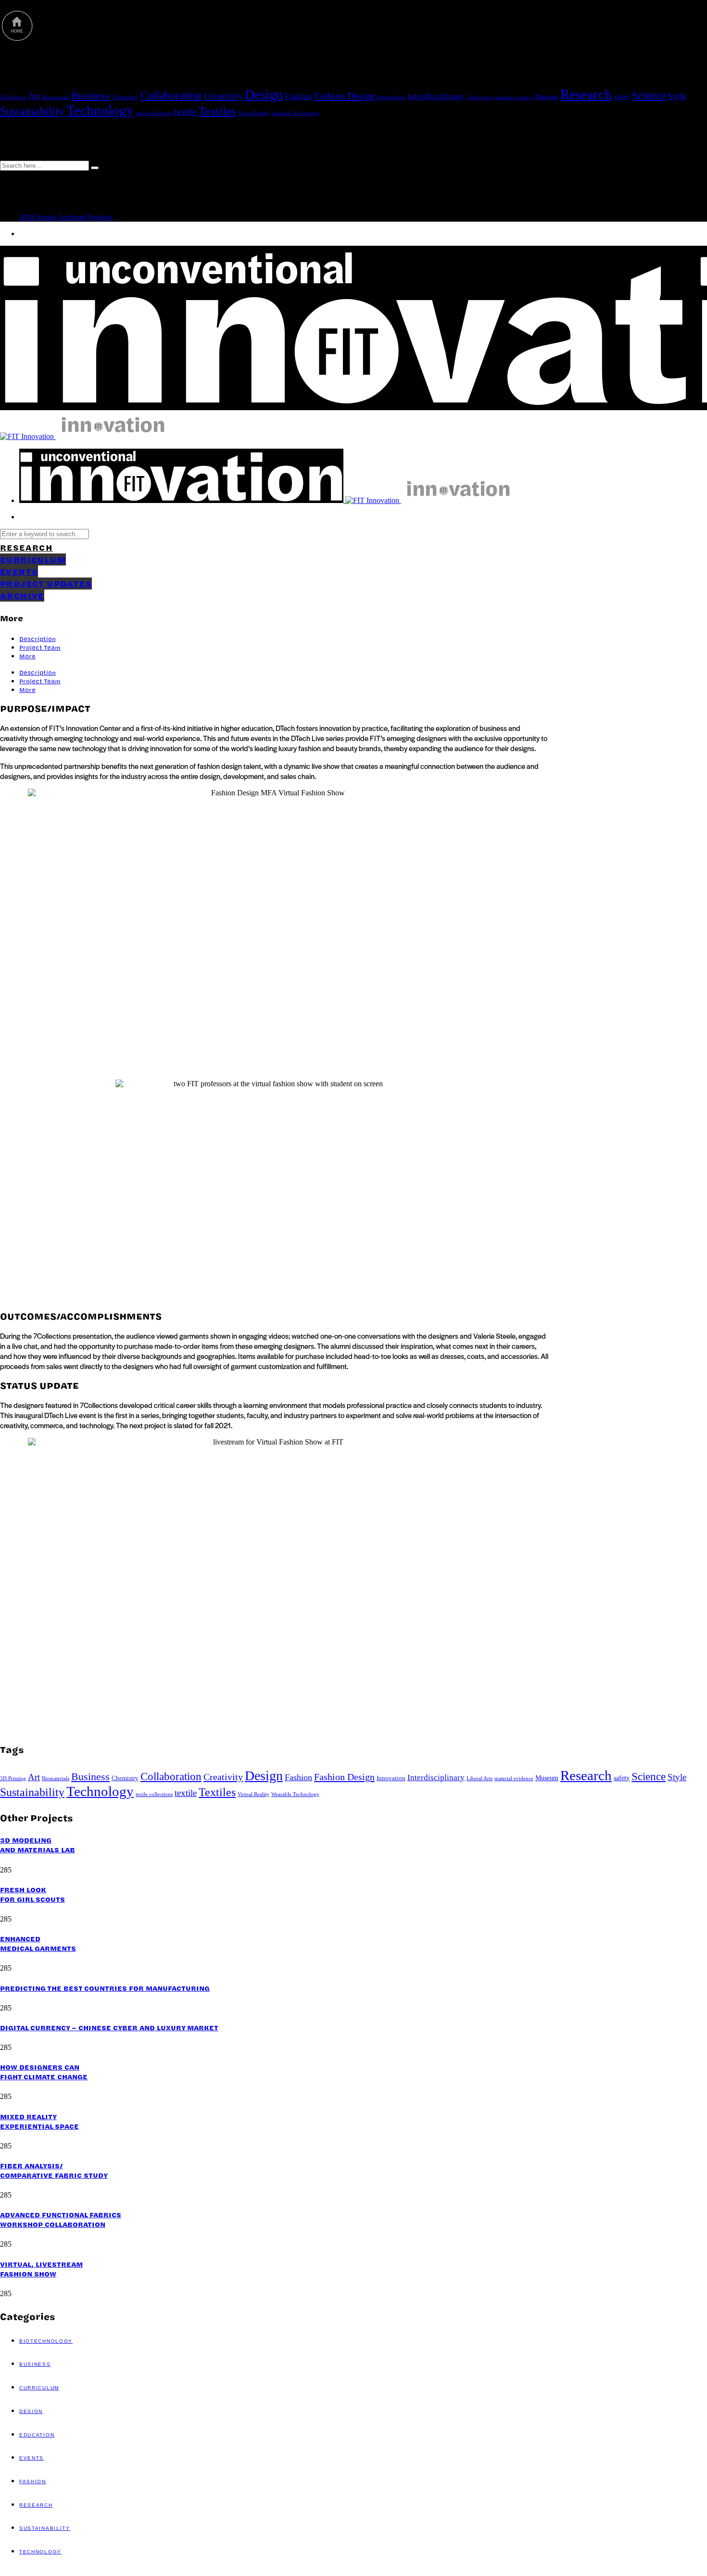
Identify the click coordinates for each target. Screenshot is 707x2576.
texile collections (154, 113)
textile (186, 112)
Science (649, 95)
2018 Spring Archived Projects (66, 217)
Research (586, 94)
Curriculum (39, 2388)
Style (677, 96)
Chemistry (125, 97)
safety (622, 97)
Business (90, 96)
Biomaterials (56, 97)
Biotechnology (46, 2341)
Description (38, 639)
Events (32, 2458)
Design (264, 94)
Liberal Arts (480, 97)
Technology (100, 110)
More (27, 656)
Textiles (217, 111)
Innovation (391, 97)
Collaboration (171, 95)
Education (37, 2435)
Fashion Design (344, 96)
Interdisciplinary (436, 96)
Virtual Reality (253, 113)
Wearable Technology (295, 113)
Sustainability (32, 111)
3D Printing (13, 97)
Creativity (223, 96)
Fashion (298, 96)
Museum (547, 97)
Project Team (40, 647)
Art (34, 96)
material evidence (514, 97)
